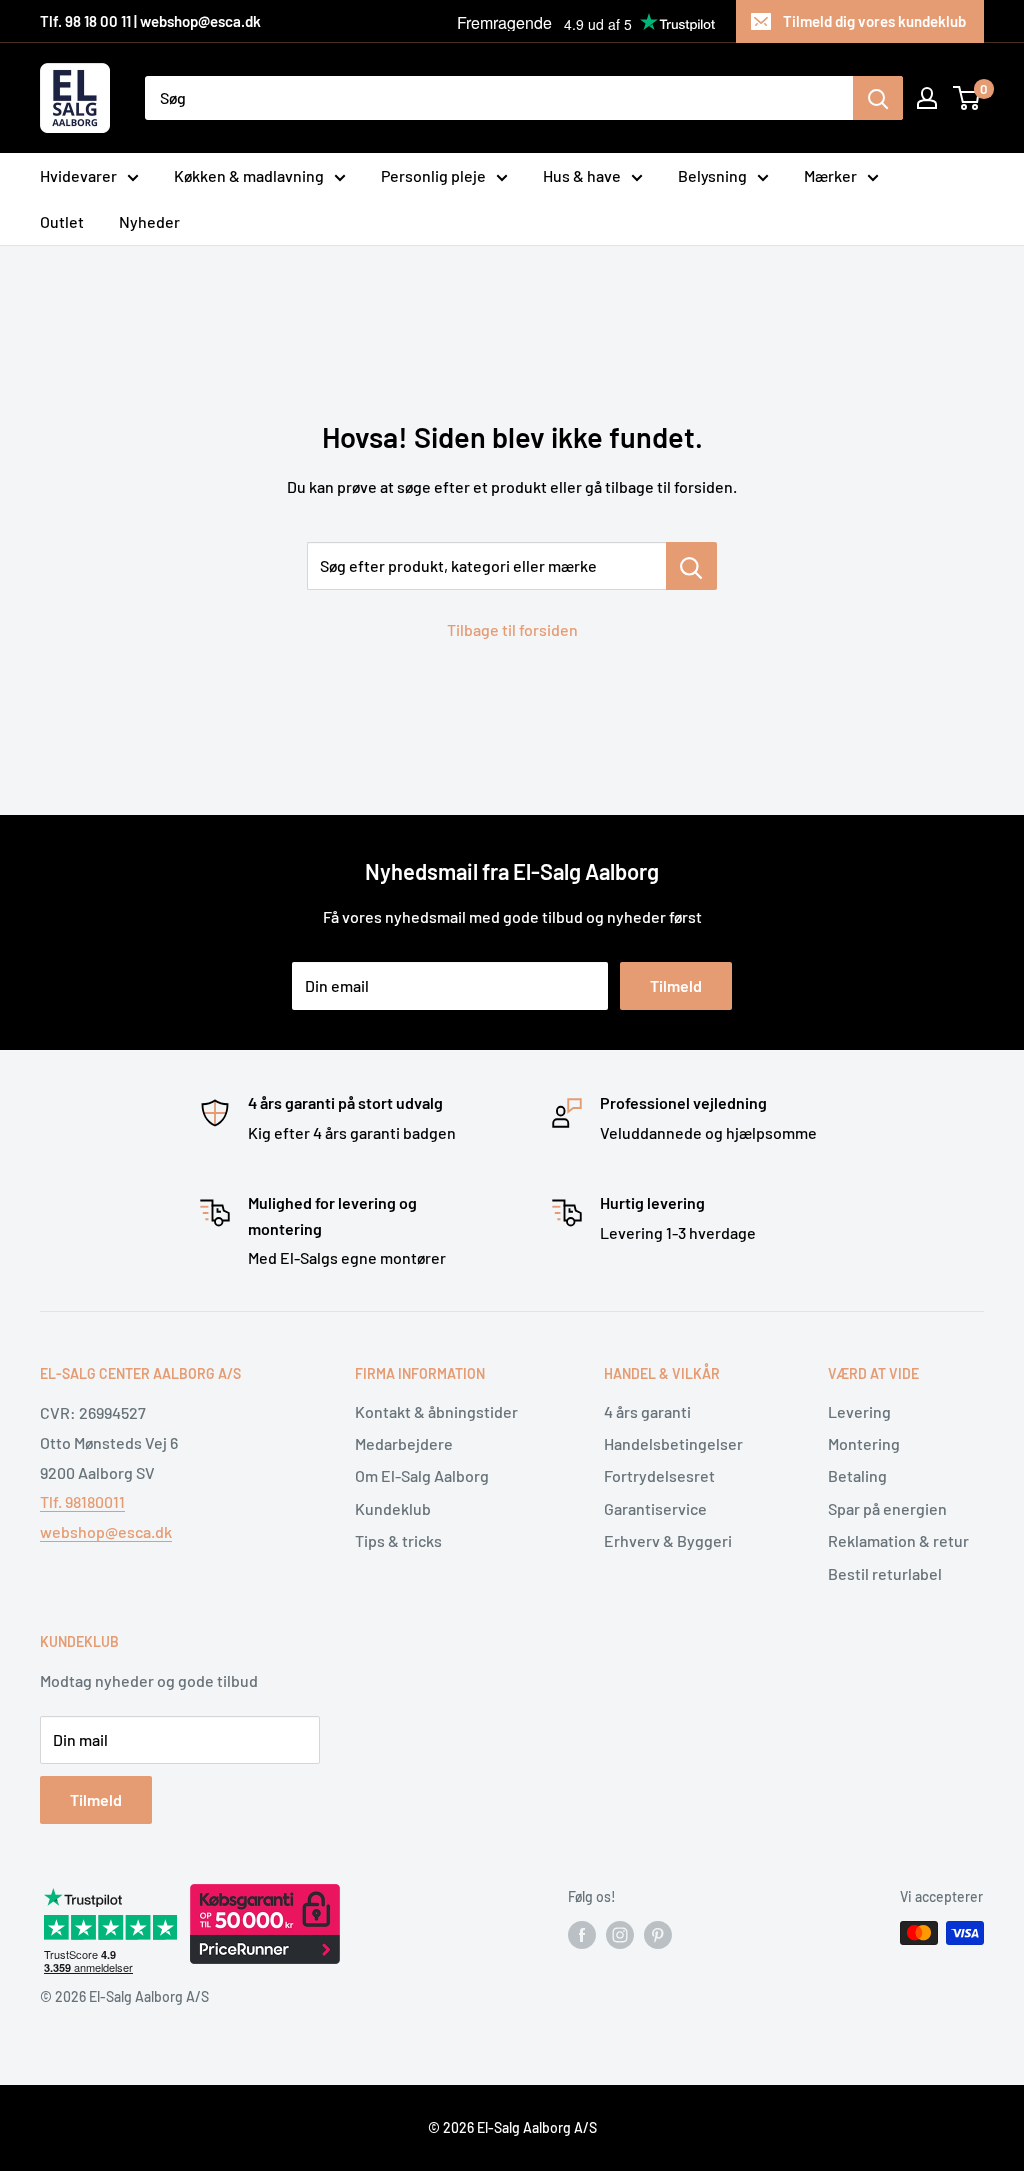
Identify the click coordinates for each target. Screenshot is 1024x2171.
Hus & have (582, 175)
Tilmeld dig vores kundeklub (874, 21)
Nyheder (149, 221)
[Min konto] (927, 98)
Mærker (830, 175)
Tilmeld (676, 985)
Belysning (712, 175)
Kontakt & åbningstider (436, 1411)
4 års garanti (647, 1411)
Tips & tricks (398, 1540)
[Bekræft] (878, 98)
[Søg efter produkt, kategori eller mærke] (691, 566)
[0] (967, 98)
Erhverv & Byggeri (668, 1540)
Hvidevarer (78, 175)
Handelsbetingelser (673, 1443)
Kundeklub (393, 1508)
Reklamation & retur (898, 1540)
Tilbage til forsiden (512, 629)
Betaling (857, 1475)
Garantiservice (655, 1508)
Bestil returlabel (885, 1573)
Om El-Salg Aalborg (422, 1475)
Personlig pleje (433, 175)
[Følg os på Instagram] (620, 1935)
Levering (859, 1411)
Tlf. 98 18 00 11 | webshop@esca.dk (150, 21)
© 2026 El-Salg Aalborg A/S (512, 2127)
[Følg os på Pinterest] (658, 1935)
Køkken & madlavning (249, 175)
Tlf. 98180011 (82, 1501)
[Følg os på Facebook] (582, 1935)
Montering (864, 1443)
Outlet (62, 221)
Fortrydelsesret (659, 1475)
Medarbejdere (404, 1443)
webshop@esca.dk (106, 1531)
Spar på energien (887, 1508)
